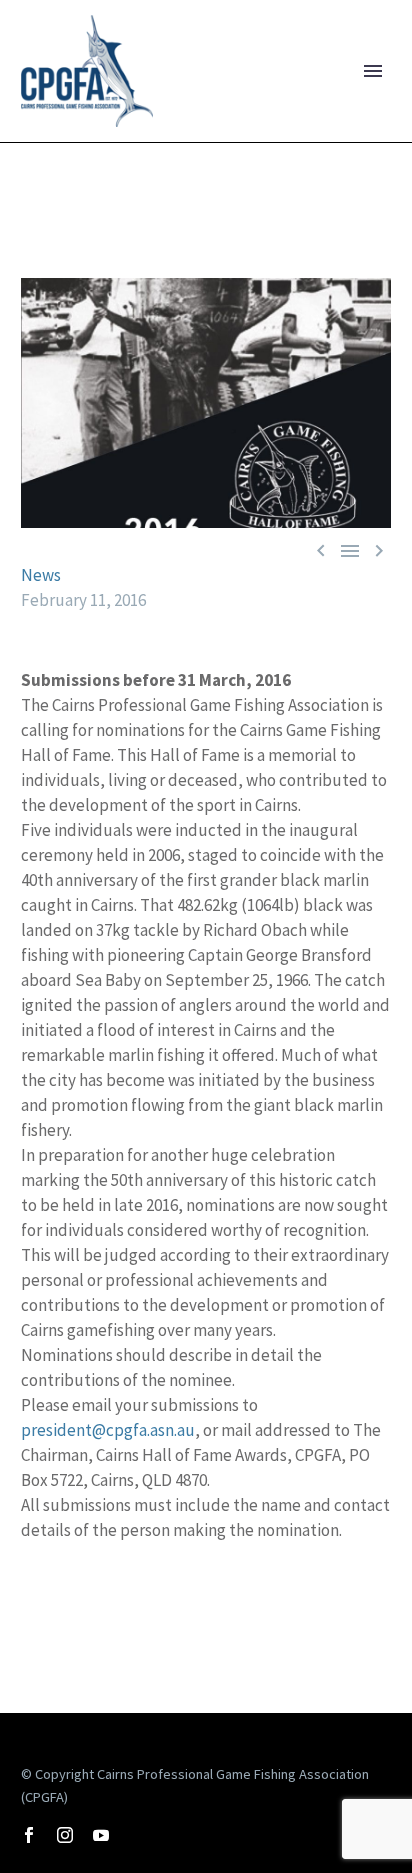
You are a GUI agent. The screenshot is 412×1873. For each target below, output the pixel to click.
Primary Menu (373, 71)
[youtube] (101, 1835)
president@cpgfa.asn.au (108, 1430)
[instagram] (65, 1835)
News (41, 575)
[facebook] (29, 1835)
